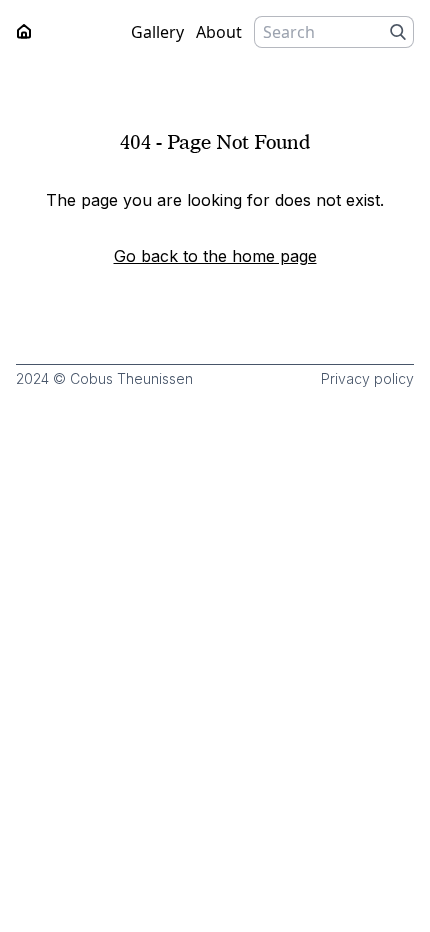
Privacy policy (367, 378)
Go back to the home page (215, 256)
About (219, 32)
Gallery (157, 32)
